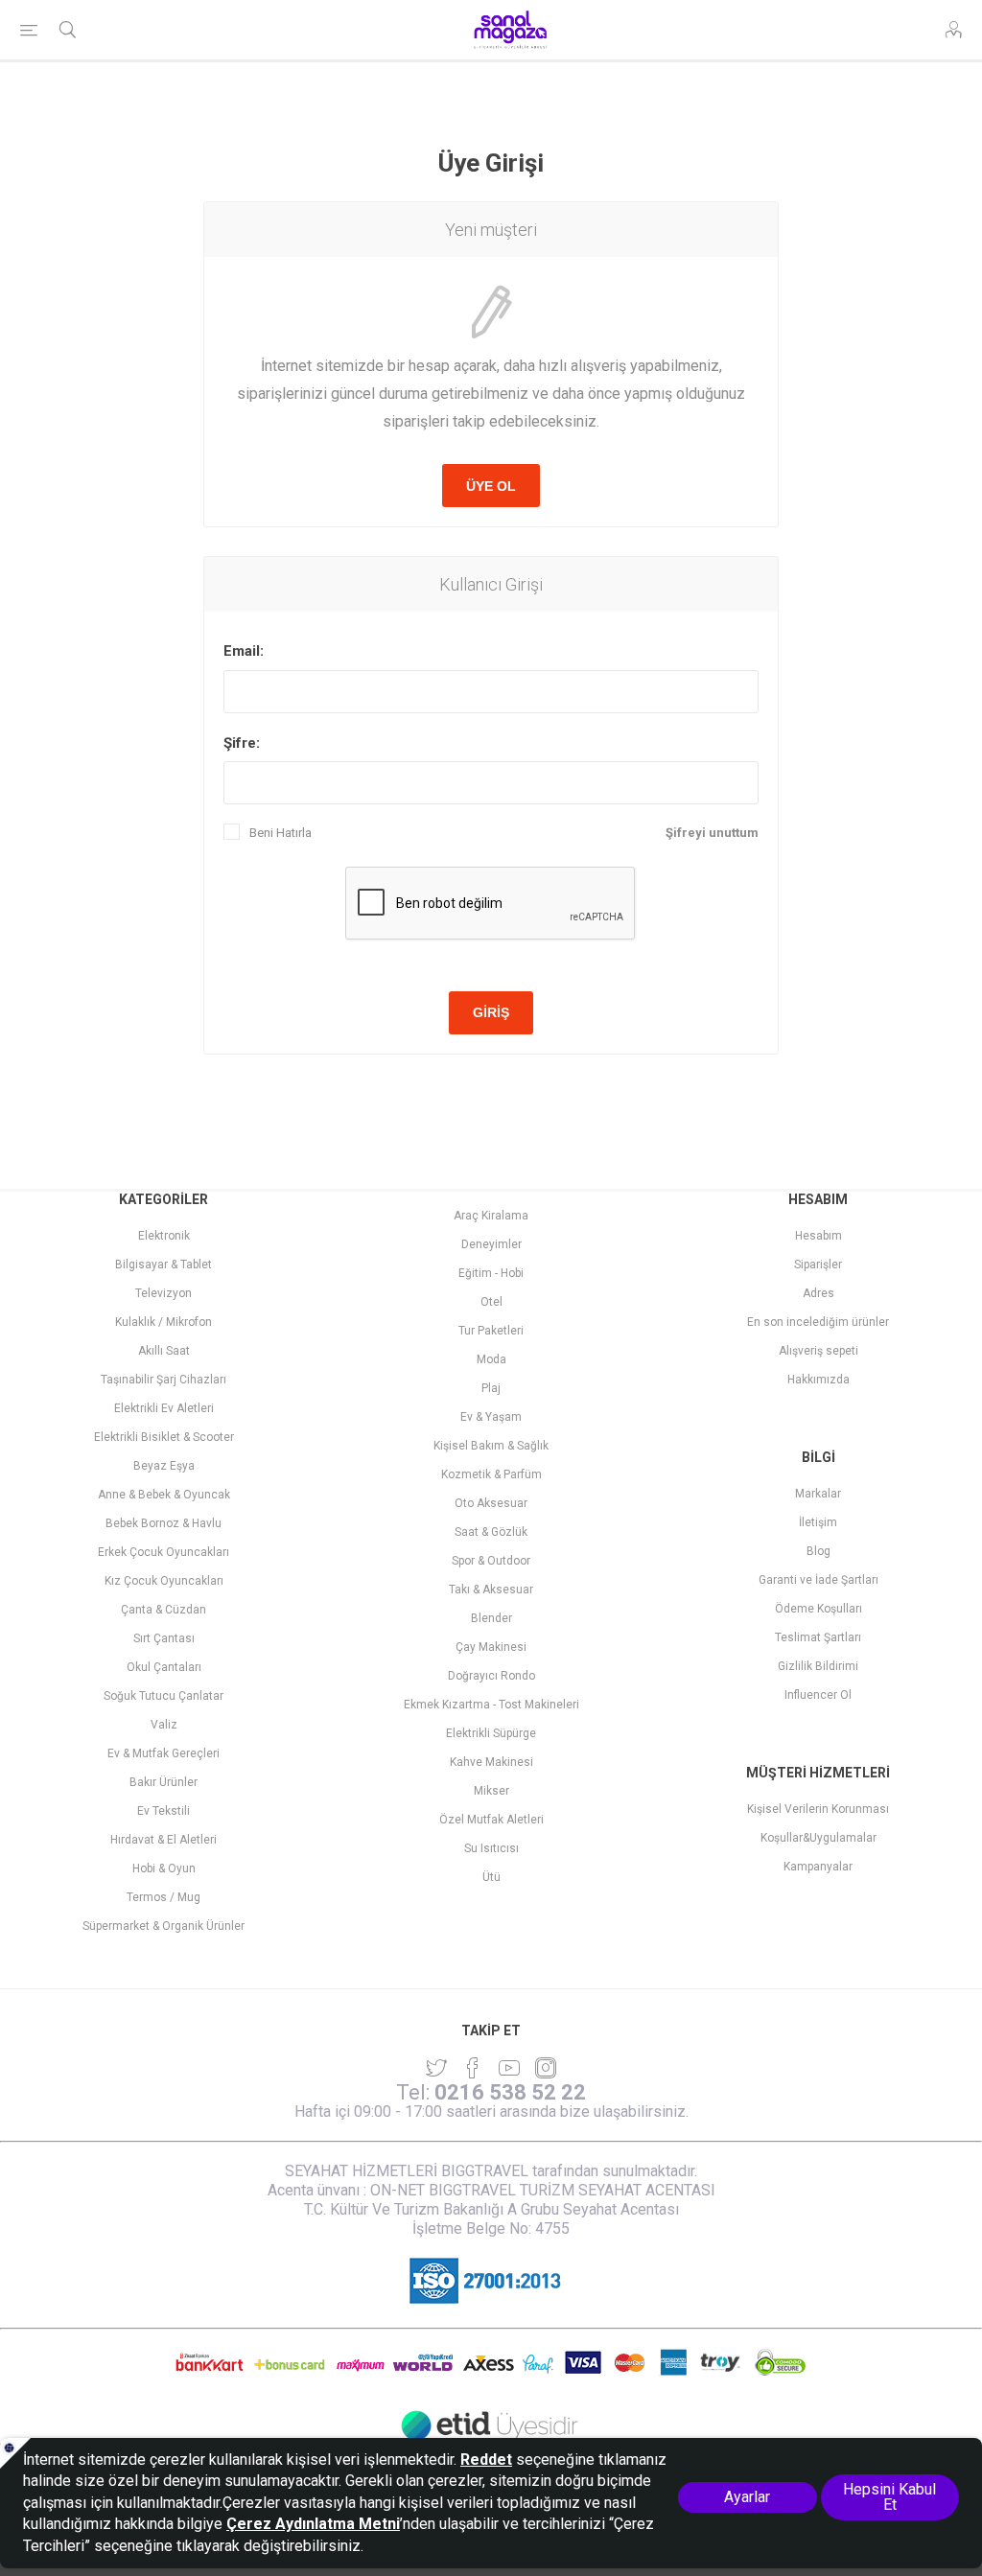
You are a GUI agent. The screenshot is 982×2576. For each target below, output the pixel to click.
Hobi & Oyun (164, 1868)
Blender (491, 1618)
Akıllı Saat (164, 1351)
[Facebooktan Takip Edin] (473, 2068)
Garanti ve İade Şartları (818, 1580)
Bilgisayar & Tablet (164, 1265)
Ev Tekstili (164, 1811)
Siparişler (818, 1265)
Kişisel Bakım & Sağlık (491, 1446)
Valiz (164, 1725)
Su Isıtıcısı (491, 1848)
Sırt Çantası (164, 1638)
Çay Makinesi (491, 1647)
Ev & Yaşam (491, 1417)
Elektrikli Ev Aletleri (164, 1408)
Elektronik (164, 1236)
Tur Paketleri (491, 1331)
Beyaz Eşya (164, 1466)
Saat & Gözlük (491, 1532)
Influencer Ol (818, 1695)
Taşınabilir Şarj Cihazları (164, 1380)
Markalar (818, 1494)
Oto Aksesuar (491, 1503)
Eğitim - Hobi (491, 1273)
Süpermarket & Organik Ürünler (164, 1926)
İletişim (818, 1522)
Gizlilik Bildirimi (818, 1666)
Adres (818, 1293)
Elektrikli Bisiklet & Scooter (164, 1437)
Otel (491, 1302)
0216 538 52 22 (510, 2092)
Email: (244, 651)
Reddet (486, 2460)
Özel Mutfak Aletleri (491, 1820)
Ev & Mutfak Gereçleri (164, 1753)
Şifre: (242, 743)
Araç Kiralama (491, 1216)
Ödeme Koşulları (818, 1609)
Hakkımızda (818, 1380)
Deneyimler (491, 1244)
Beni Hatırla (281, 833)
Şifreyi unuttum (712, 833)
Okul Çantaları (164, 1667)
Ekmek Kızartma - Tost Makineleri (491, 1705)
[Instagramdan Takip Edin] (509, 2068)
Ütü (491, 1877)
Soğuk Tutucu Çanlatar (164, 1696)
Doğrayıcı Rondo (491, 1676)
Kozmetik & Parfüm (491, 1474)
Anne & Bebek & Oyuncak (164, 1495)
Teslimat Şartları (818, 1637)
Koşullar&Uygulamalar (818, 1838)
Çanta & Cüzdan (164, 1610)
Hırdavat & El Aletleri (164, 1840)
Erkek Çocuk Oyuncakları (164, 1552)
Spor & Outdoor (491, 1561)
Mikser (491, 1791)
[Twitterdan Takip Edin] (436, 2068)
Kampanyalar (818, 1867)
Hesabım (818, 1236)
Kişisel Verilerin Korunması (818, 1809)
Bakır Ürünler (164, 1782)
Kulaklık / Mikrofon (164, 1322)
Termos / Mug (164, 1897)
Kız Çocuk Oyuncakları (164, 1581)
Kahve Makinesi (491, 1762)
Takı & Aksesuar (491, 1590)
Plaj (491, 1388)
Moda (491, 1359)
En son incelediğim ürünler (818, 1322)
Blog (818, 1551)
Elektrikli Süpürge (491, 1733)
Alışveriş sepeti (818, 1351)
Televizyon (164, 1293)
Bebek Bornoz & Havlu (164, 1523)
